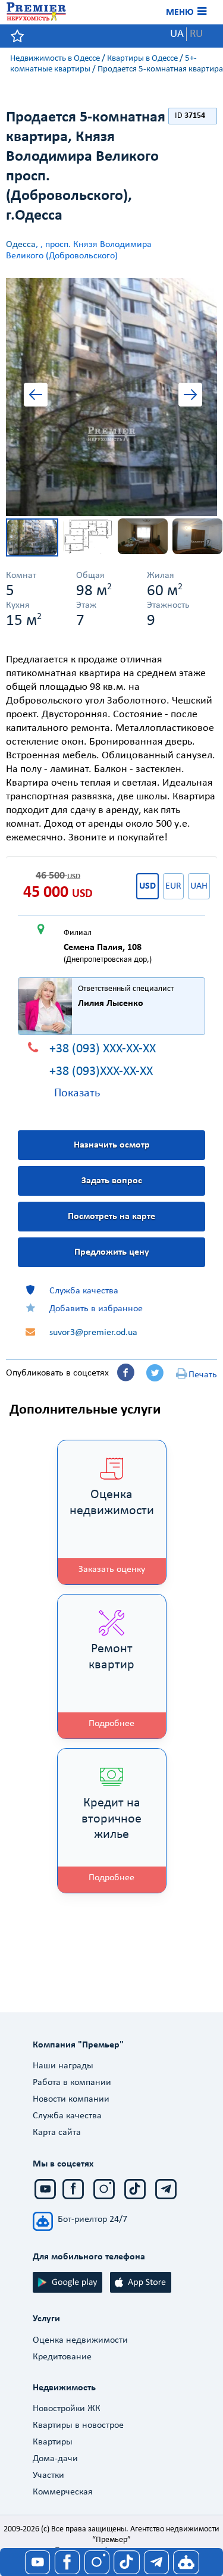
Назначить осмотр (112, 1145)
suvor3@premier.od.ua (93, 1333)
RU (196, 34)
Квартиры (53, 2442)
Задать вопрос (112, 1181)
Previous (40, 397)
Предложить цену (112, 1252)
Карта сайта (57, 2133)
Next (183, 397)
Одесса (21, 245)
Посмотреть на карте (111, 1217)
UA (177, 34)
